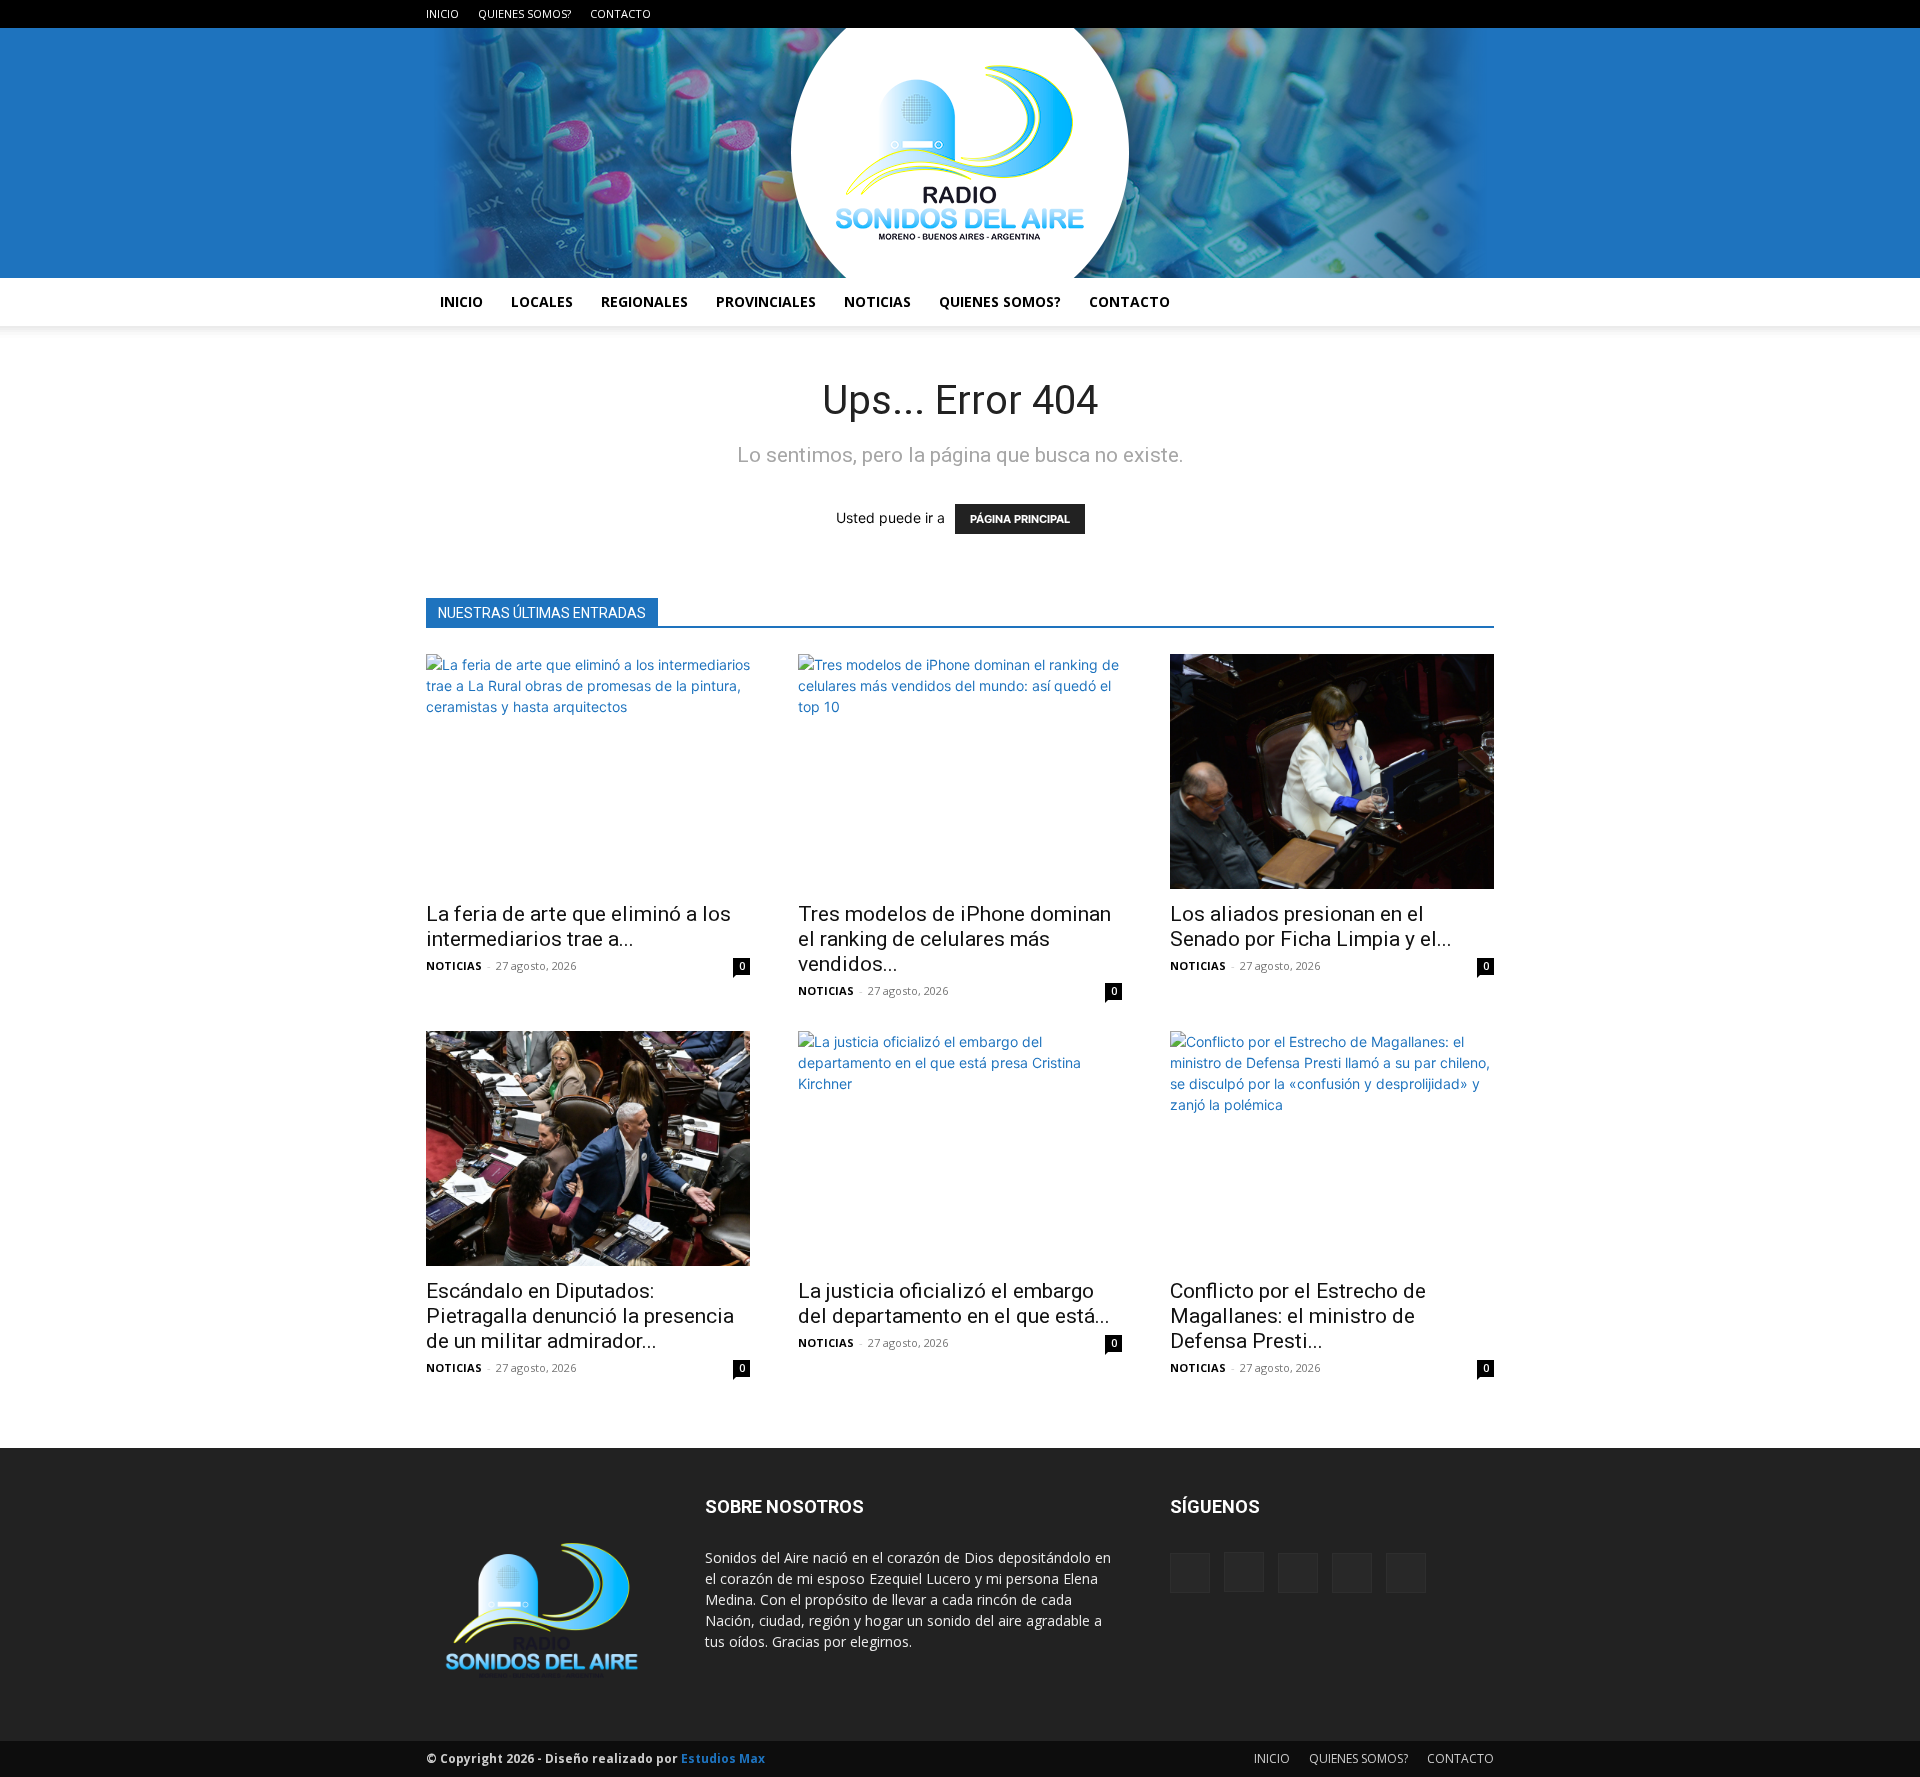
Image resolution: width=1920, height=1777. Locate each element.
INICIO (442, 13)
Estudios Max (723, 1758)
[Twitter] (1446, 14)
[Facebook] (1347, 14)
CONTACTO (620, 13)
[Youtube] (1479, 14)
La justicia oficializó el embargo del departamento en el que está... (954, 1303)
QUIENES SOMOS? (524, 13)
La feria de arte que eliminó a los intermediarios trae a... (578, 926)
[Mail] (1413, 14)
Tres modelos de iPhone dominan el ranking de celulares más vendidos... (954, 939)
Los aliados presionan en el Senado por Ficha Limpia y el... (1311, 926)
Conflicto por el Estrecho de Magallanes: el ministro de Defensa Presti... (1298, 1316)
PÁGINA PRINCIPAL (1020, 519)
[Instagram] (1380, 14)
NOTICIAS (877, 301)
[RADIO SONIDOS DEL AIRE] (960, 153)
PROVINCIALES (766, 301)
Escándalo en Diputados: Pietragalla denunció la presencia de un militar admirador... (580, 1316)
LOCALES (542, 301)
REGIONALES (644, 301)
